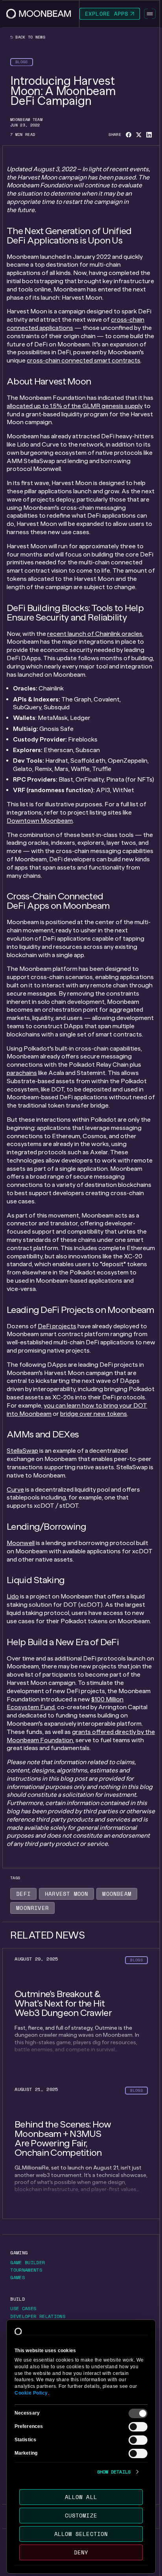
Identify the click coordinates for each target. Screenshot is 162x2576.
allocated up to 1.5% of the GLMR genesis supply (75, 406)
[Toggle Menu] (150, 14)
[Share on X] (139, 135)
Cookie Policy (31, 2393)
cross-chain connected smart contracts (84, 360)
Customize (81, 2515)
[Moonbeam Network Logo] (39, 14)
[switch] (138, 2427)
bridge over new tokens (94, 1414)
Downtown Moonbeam (40, 821)
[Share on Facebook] (129, 135)
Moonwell (21, 1543)
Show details (114, 2472)
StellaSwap (22, 1451)
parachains (22, 1073)
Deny (81, 2552)
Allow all (81, 2497)
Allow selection (81, 2534)
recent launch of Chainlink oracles (95, 634)
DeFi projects (57, 1326)
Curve (15, 1489)
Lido (13, 1596)
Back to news (29, 37)
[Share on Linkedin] (149, 135)
